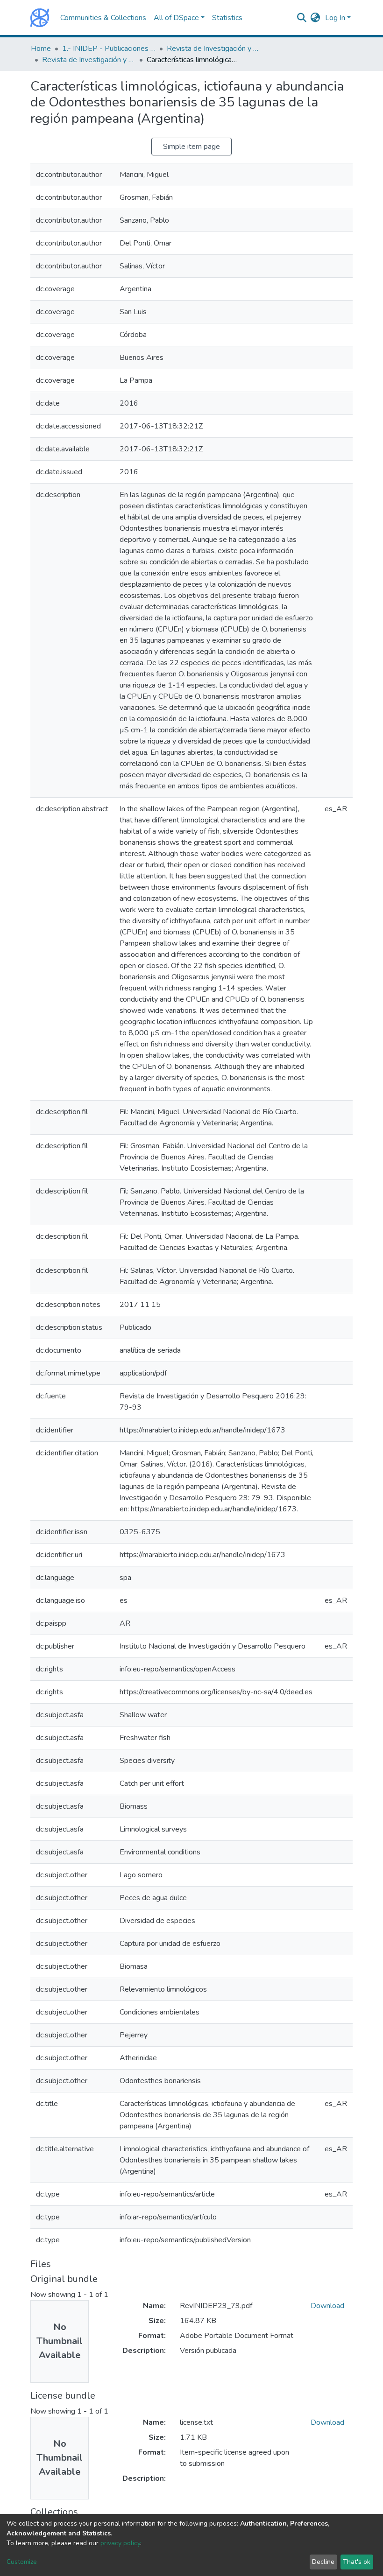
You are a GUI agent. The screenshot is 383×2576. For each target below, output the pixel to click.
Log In (335, 18)
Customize (22, 2562)
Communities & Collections (103, 18)
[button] (316, 18)
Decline (323, 2562)
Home (41, 49)
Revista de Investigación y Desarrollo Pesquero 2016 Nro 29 (89, 60)
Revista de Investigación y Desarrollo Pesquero (213, 49)
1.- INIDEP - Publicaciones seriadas (109, 49)
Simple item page (191, 147)
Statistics (227, 18)
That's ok (357, 2562)
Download (327, 2306)
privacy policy (120, 2543)
